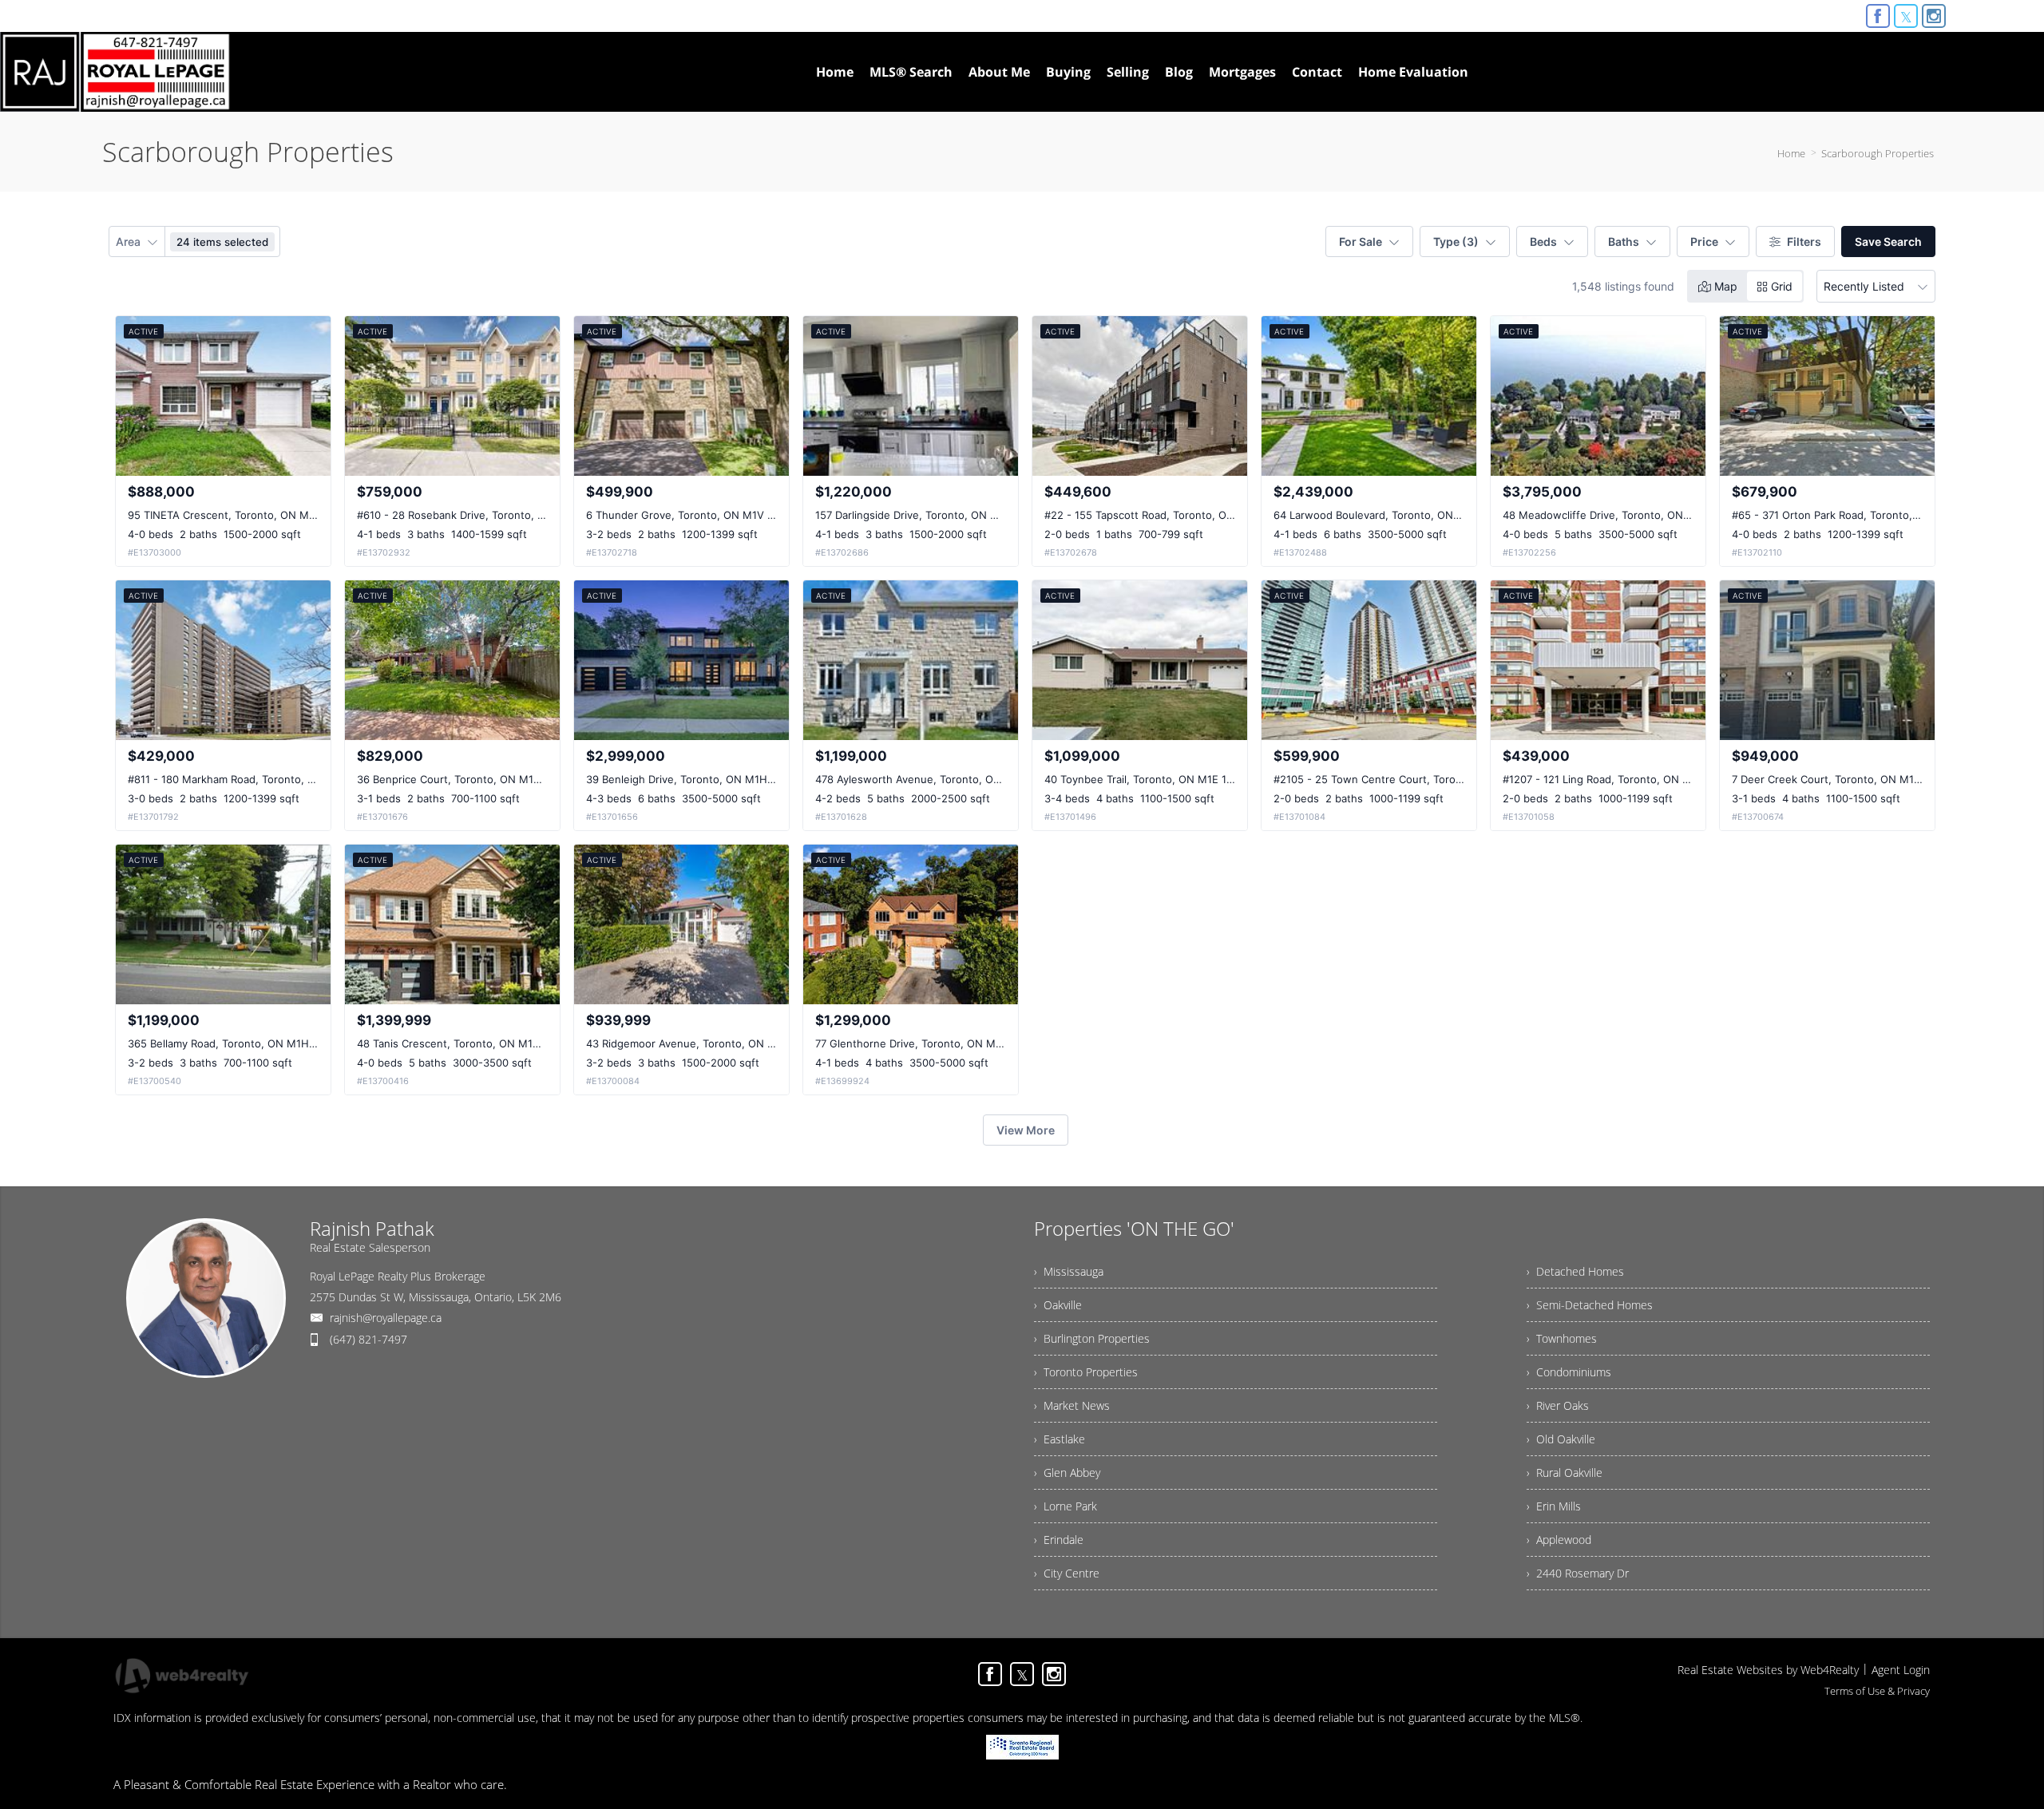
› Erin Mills (1554, 1506)
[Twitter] (1906, 16)
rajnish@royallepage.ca (386, 1318)
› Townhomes (1562, 1338)
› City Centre (1067, 1573)
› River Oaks (1558, 1405)
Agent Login (1901, 1670)
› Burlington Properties (1092, 1338)
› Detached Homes (1575, 1271)
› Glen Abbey (1067, 1473)
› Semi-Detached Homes (1590, 1305)
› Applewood (1559, 1540)
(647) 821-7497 (368, 1339)
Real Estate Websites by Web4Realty (1768, 1670)
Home (1791, 153)
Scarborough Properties (1878, 153)
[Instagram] (1934, 16)
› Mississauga (1069, 1271)
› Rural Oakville (1565, 1473)
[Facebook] (1878, 16)
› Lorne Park (1066, 1506)
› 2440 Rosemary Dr (1578, 1573)
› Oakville (1058, 1305)
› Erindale (1059, 1540)
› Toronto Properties (1086, 1372)
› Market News (1072, 1405)
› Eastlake (1060, 1439)
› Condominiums (1569, 1372)
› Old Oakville (1561, 1439)
